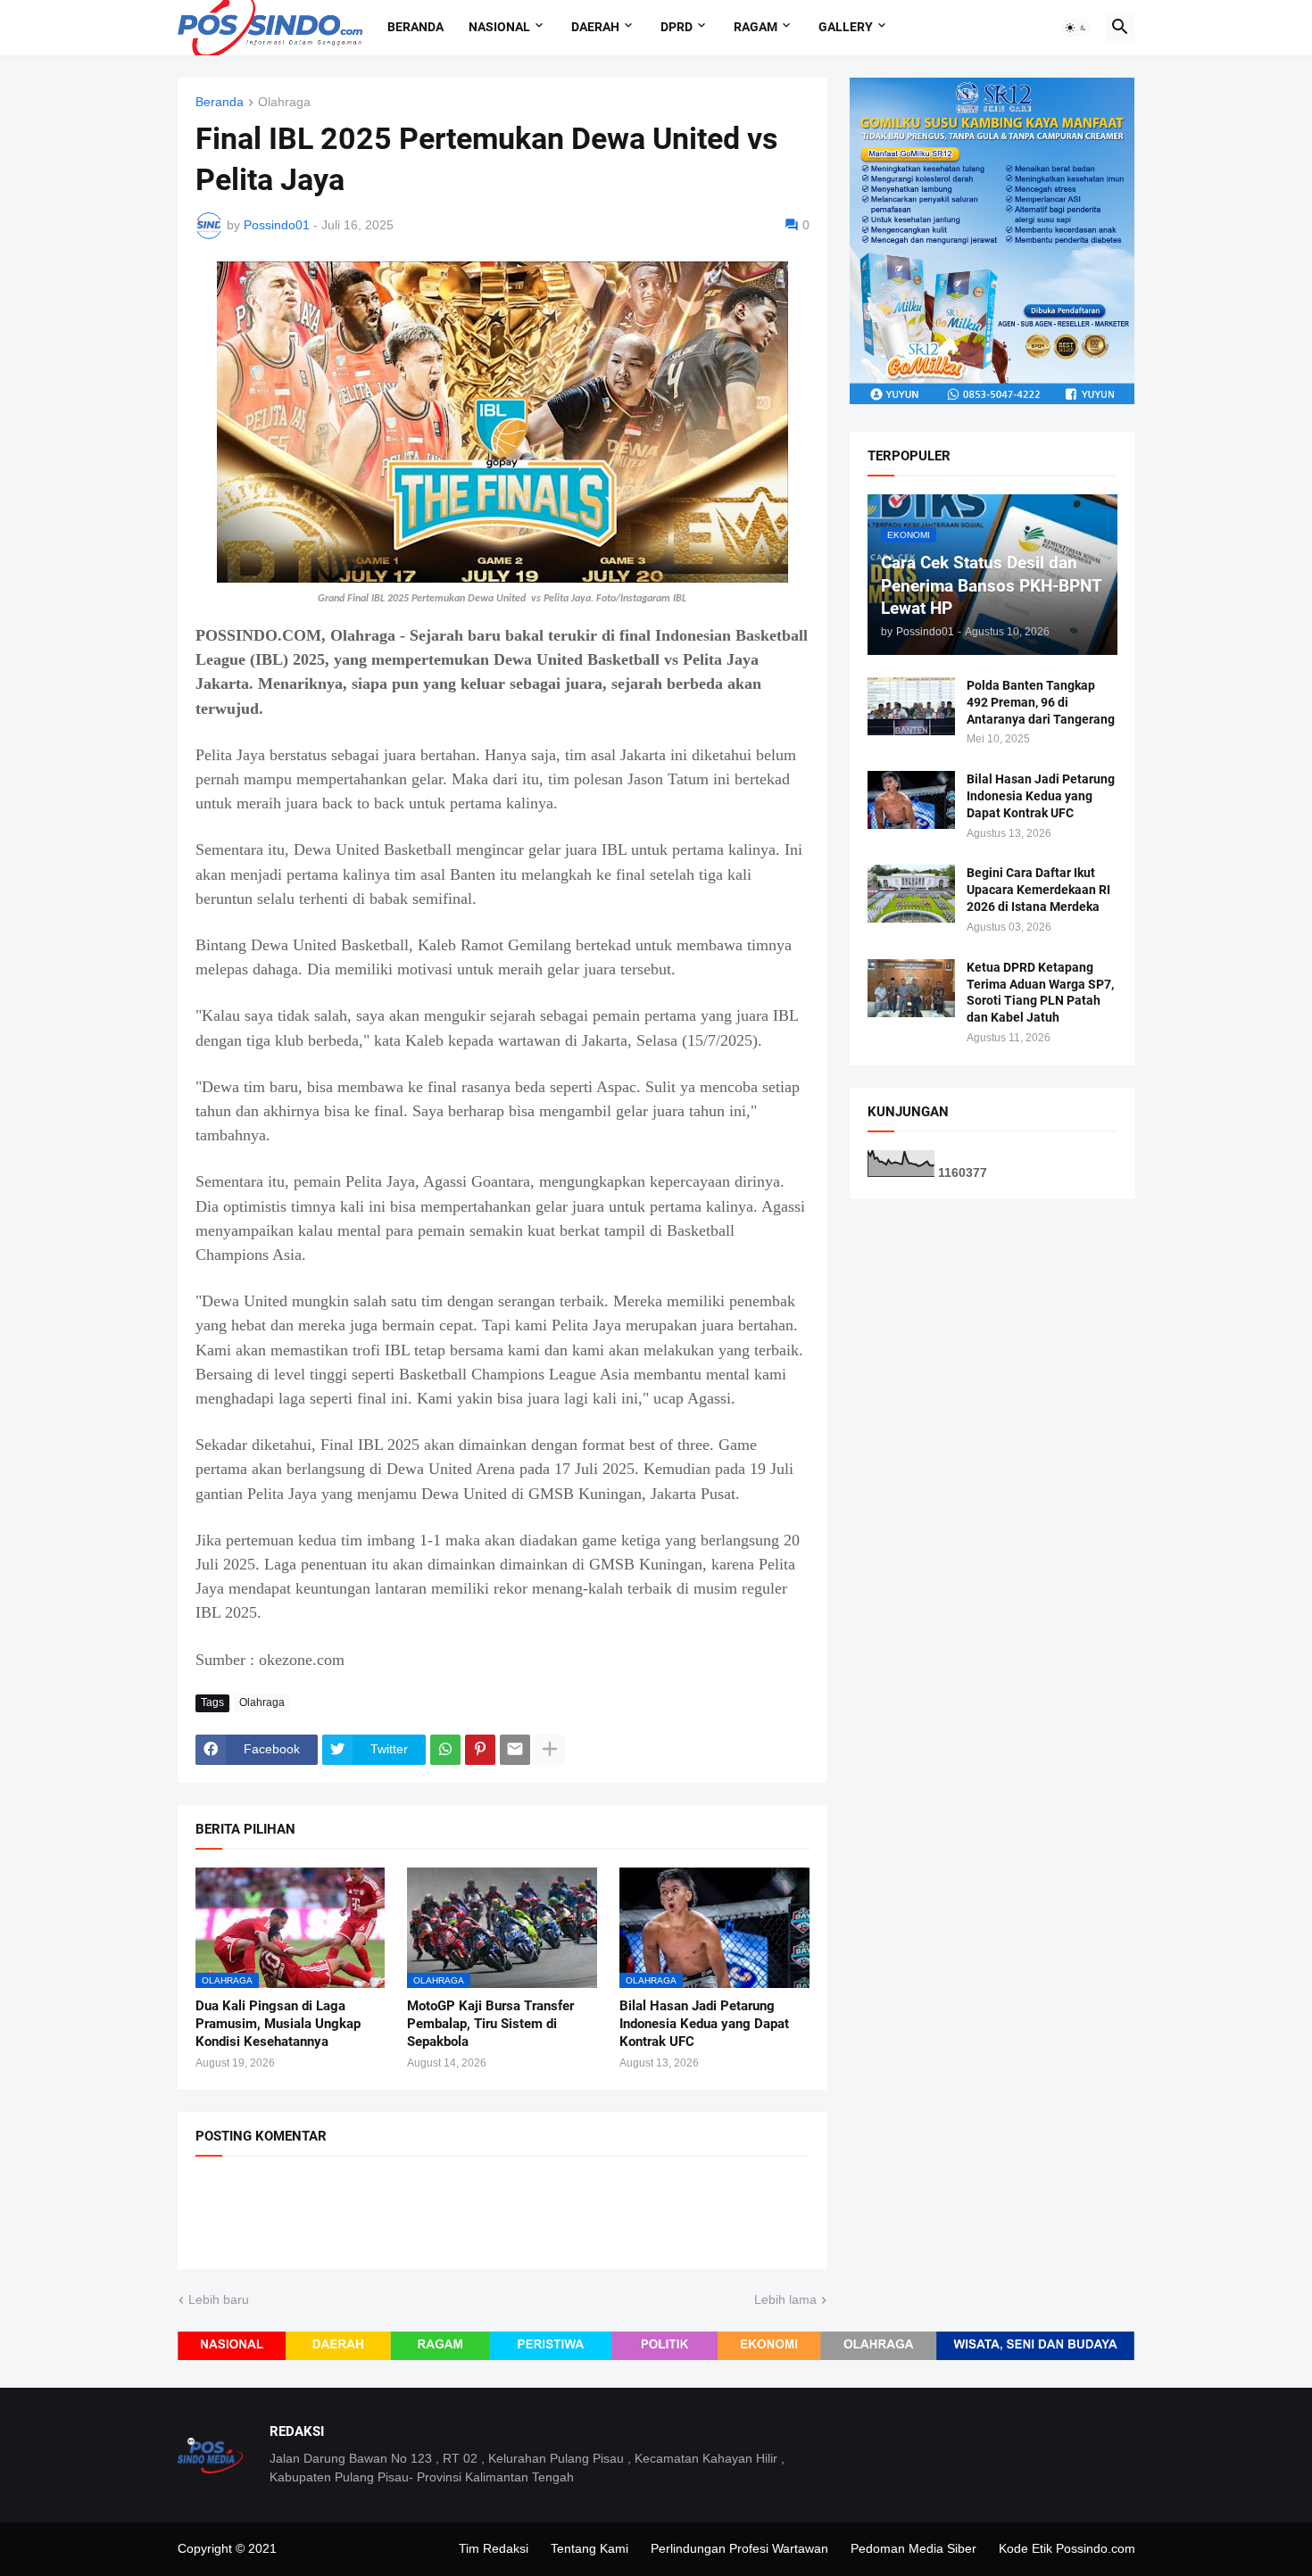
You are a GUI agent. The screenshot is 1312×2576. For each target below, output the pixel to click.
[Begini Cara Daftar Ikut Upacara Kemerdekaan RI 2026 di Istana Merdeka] (911, 894)
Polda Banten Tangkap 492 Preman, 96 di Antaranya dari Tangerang (1041, 702)
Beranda (415, 27)
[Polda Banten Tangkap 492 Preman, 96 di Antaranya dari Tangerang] (911, 706)
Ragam (756, 27)
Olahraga (284, 102)
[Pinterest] (480, 1750)
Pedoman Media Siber (913, 2548)
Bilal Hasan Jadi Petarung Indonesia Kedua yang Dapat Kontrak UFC (704, 2024)
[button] (1076, 28)
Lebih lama (785, 2299)
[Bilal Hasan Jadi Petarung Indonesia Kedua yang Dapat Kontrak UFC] (911, 800)
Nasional (499, 27)
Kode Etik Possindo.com (1067, 2548)
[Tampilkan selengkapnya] (550, 1750)
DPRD (677, 27)
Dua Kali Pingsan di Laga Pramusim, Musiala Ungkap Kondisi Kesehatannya (278, 2024)
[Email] (515, 1750)
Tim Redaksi (494, 2548)
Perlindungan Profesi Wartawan (739, 2548)
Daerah (595, 27)
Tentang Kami (590, 2548)
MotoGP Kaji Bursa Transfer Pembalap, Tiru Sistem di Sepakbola (490, 2024)
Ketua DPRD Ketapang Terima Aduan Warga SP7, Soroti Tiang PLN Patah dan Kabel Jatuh (1040, 993)
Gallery (846, 27)
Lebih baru (219, 2299)
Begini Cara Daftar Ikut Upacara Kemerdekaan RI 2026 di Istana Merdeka (1038, 890)
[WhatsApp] (445, 1750)
